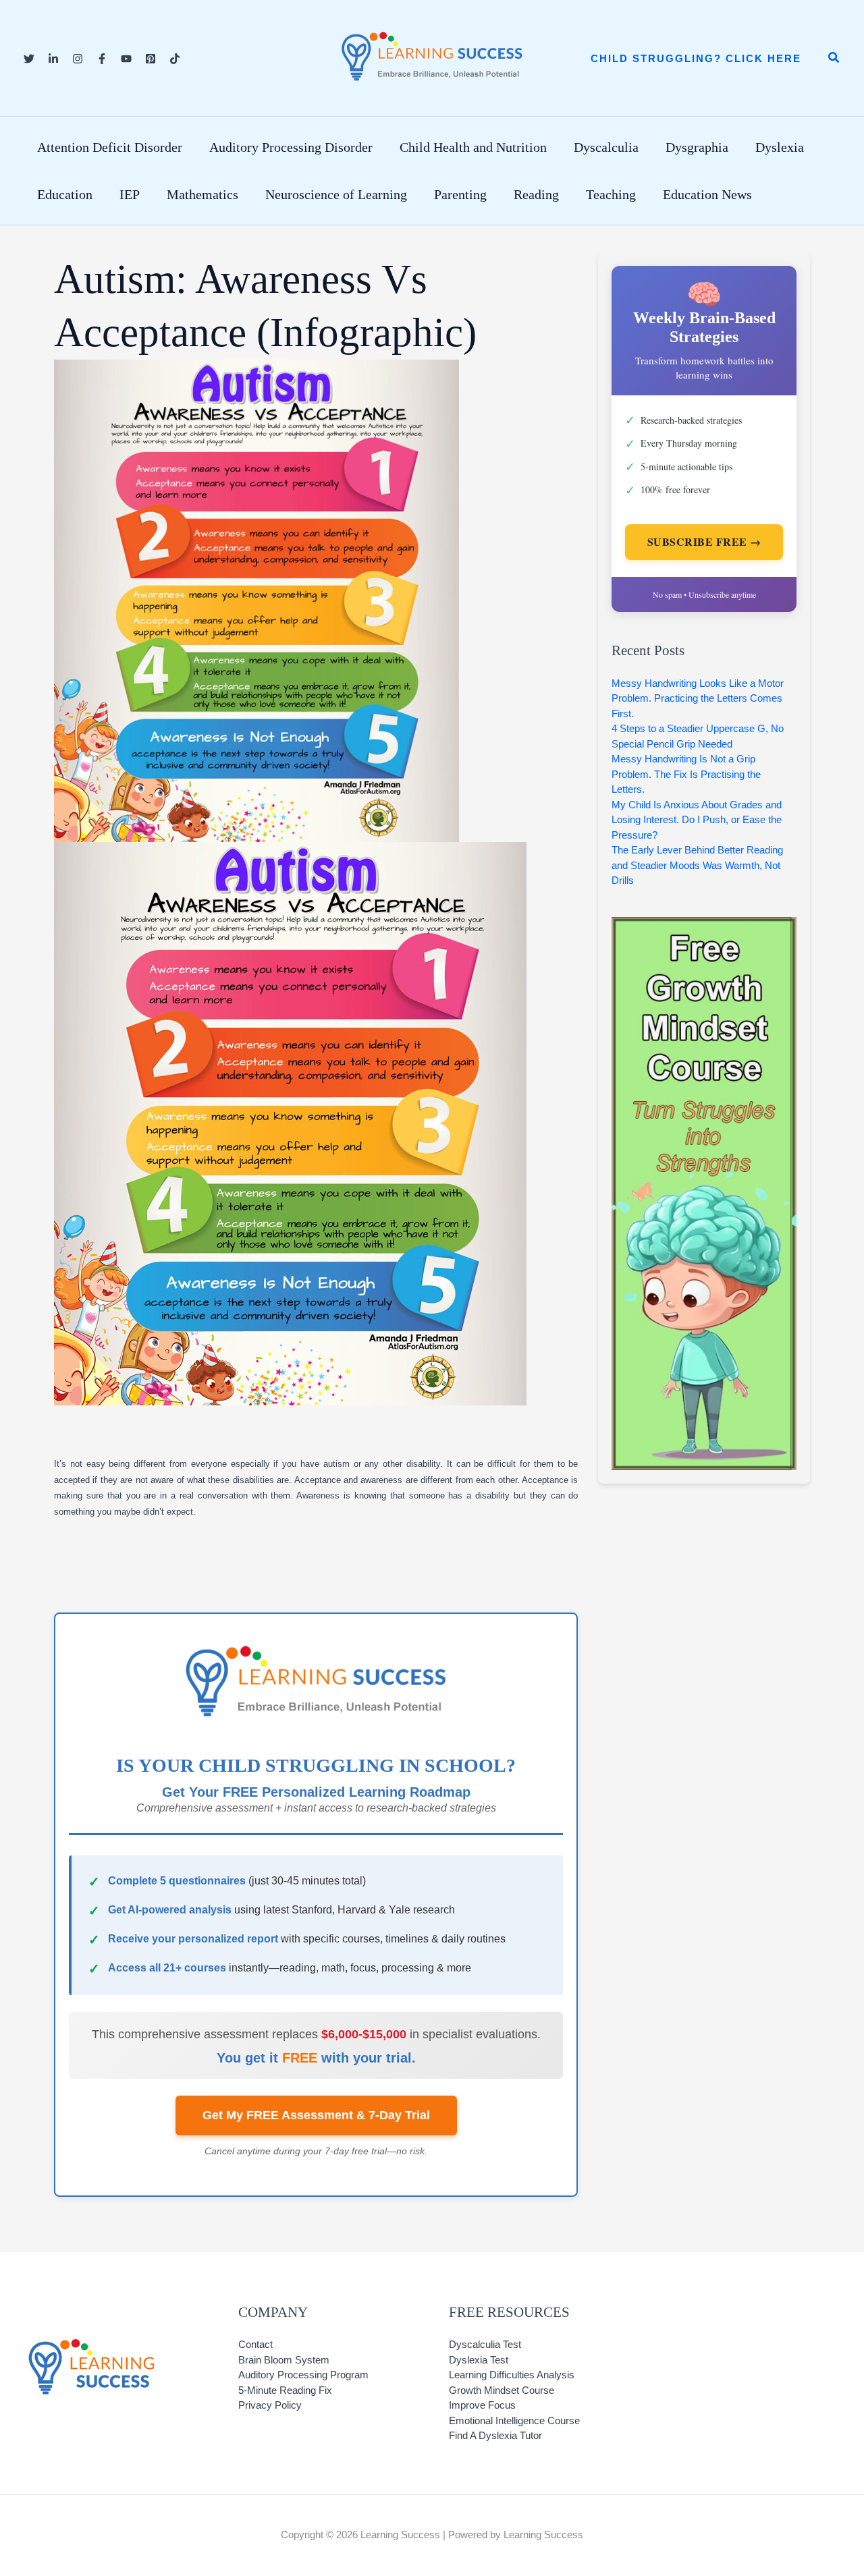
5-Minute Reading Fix (285, 2390)
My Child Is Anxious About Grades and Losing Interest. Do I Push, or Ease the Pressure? (697, 820)
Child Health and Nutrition (473, 147)
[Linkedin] (53, 59)
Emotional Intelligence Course (514, 2420)
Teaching (611, 194)
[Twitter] (29, 59)
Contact (255, 2344)
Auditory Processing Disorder (291, 147)
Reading (536, 194)
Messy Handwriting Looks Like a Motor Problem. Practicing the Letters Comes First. (698, 698)
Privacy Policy (270, 2405)
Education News (707, 194)
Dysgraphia (697, 147)
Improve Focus (482, 2405)
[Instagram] (78, 59)
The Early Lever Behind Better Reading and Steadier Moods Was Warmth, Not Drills (697, 865)
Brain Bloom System (284, 2360)
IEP (130, 194)
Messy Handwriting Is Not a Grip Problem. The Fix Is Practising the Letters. (686, 774)
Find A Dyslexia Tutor (495, 2435)
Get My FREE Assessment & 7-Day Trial (316, 2115)
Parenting (460, 194)
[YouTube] (126, 59)
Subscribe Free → (704, 541)
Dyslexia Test (479, 2360)
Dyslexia (780, 147)
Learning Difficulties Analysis (512, 2375)
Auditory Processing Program (303, 2375)
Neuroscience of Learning (336, 194)
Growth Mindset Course (502, 2390)
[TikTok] (175, 59)
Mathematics (202, 194)
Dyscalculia (606, 147)
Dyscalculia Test (485, 2344)
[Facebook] (102, 59)
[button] (696, 58)
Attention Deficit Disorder (110, 147)
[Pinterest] (151, 59)
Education (65, 194)
